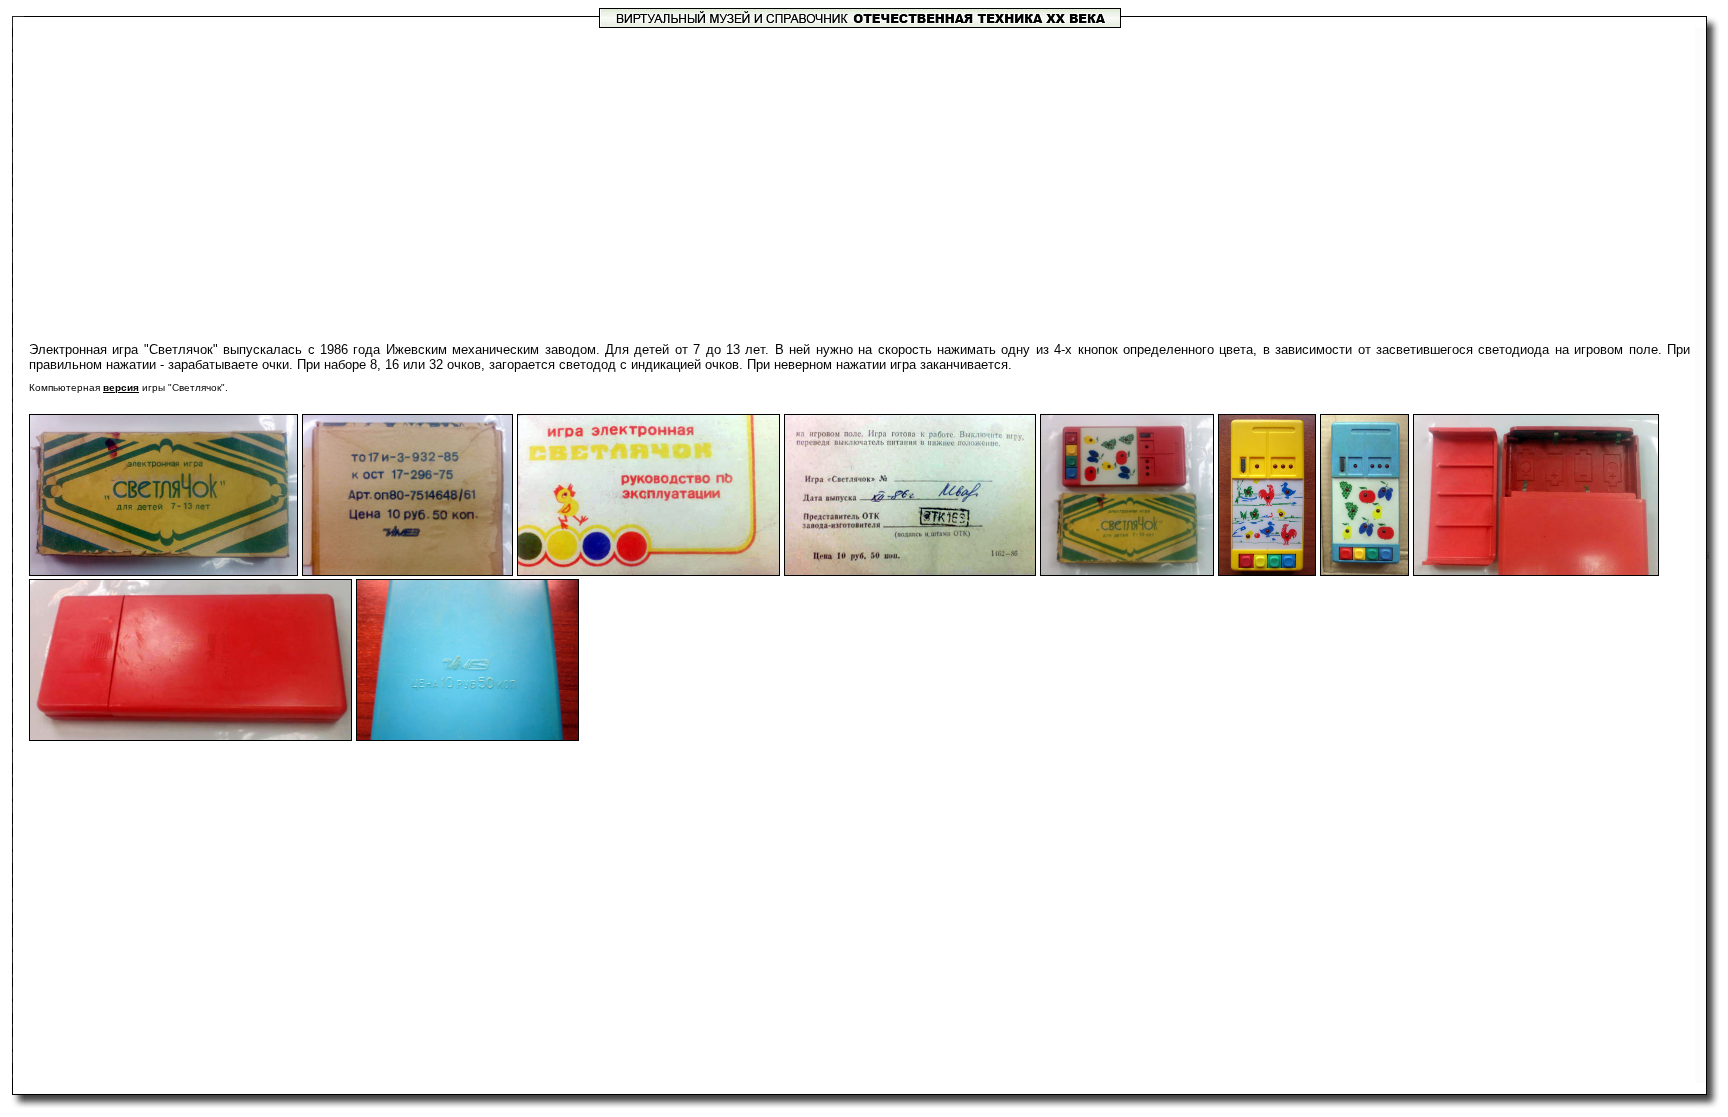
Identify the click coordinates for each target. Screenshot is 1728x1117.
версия (121, 387)
